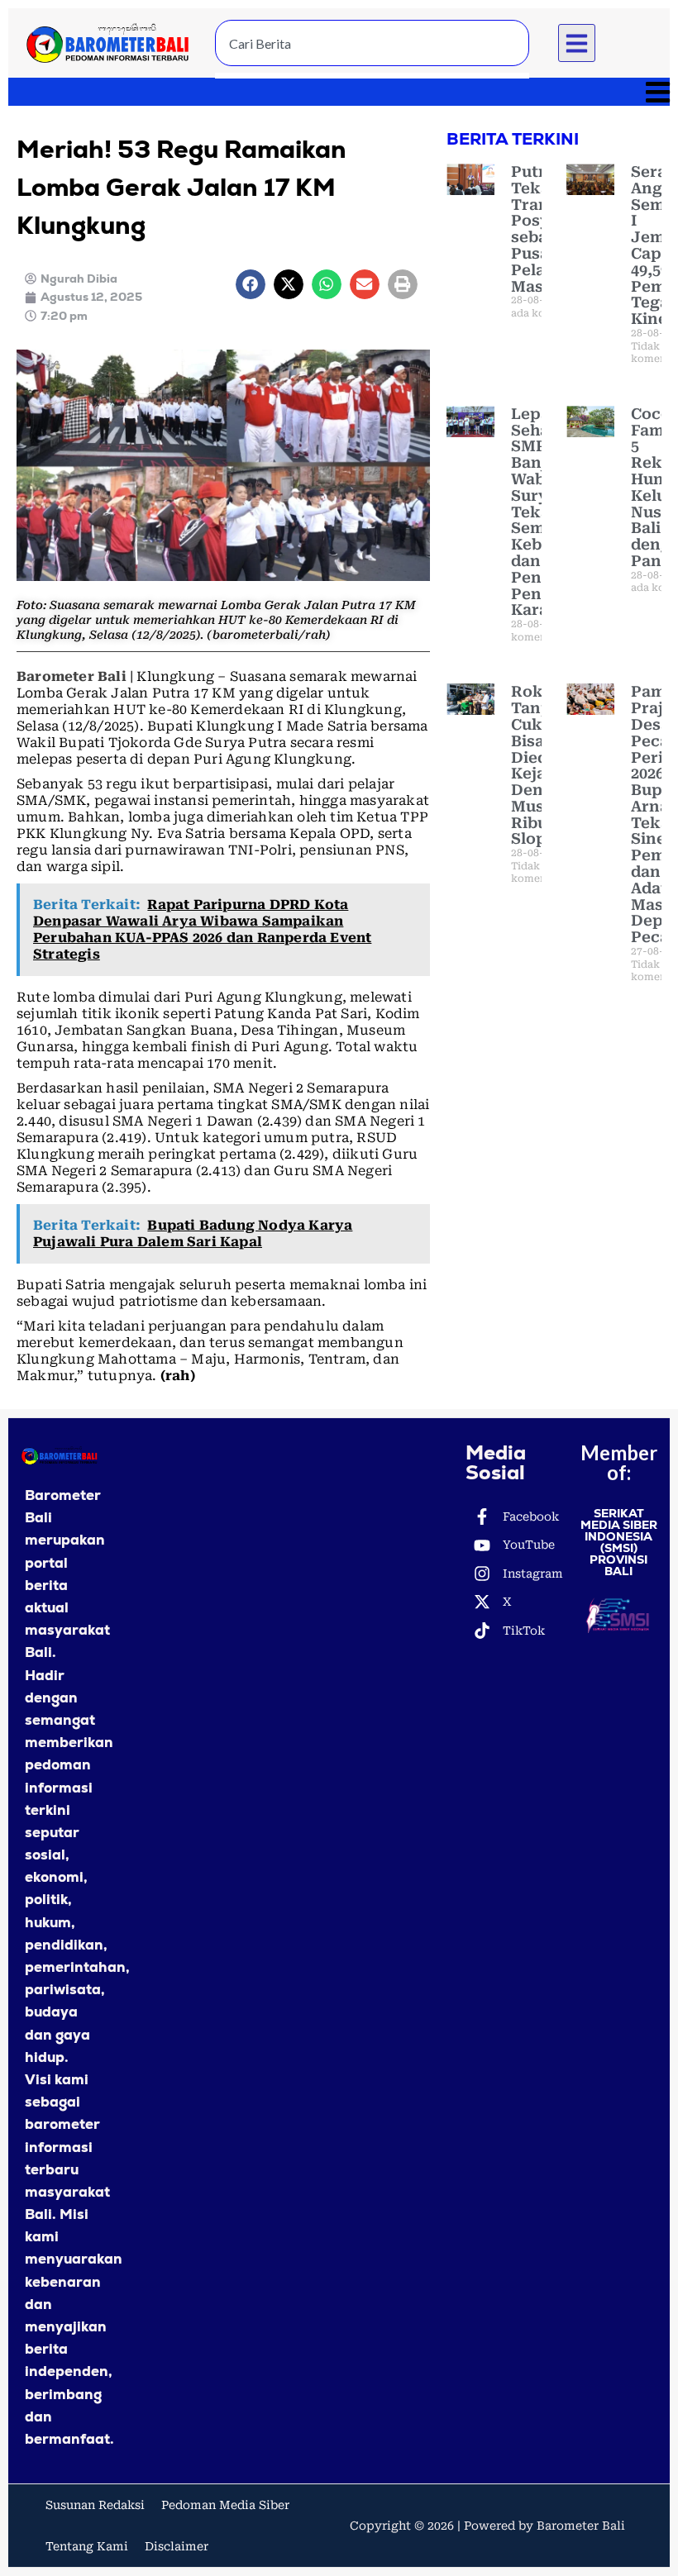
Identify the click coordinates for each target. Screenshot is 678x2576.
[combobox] (372, 43)
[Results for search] (372, 76)
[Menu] (339, 92)
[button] (577, 43)
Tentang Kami (87, 2546)
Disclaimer (177, 2546)
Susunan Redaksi (95, 2505)
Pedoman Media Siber (225, 2505)
